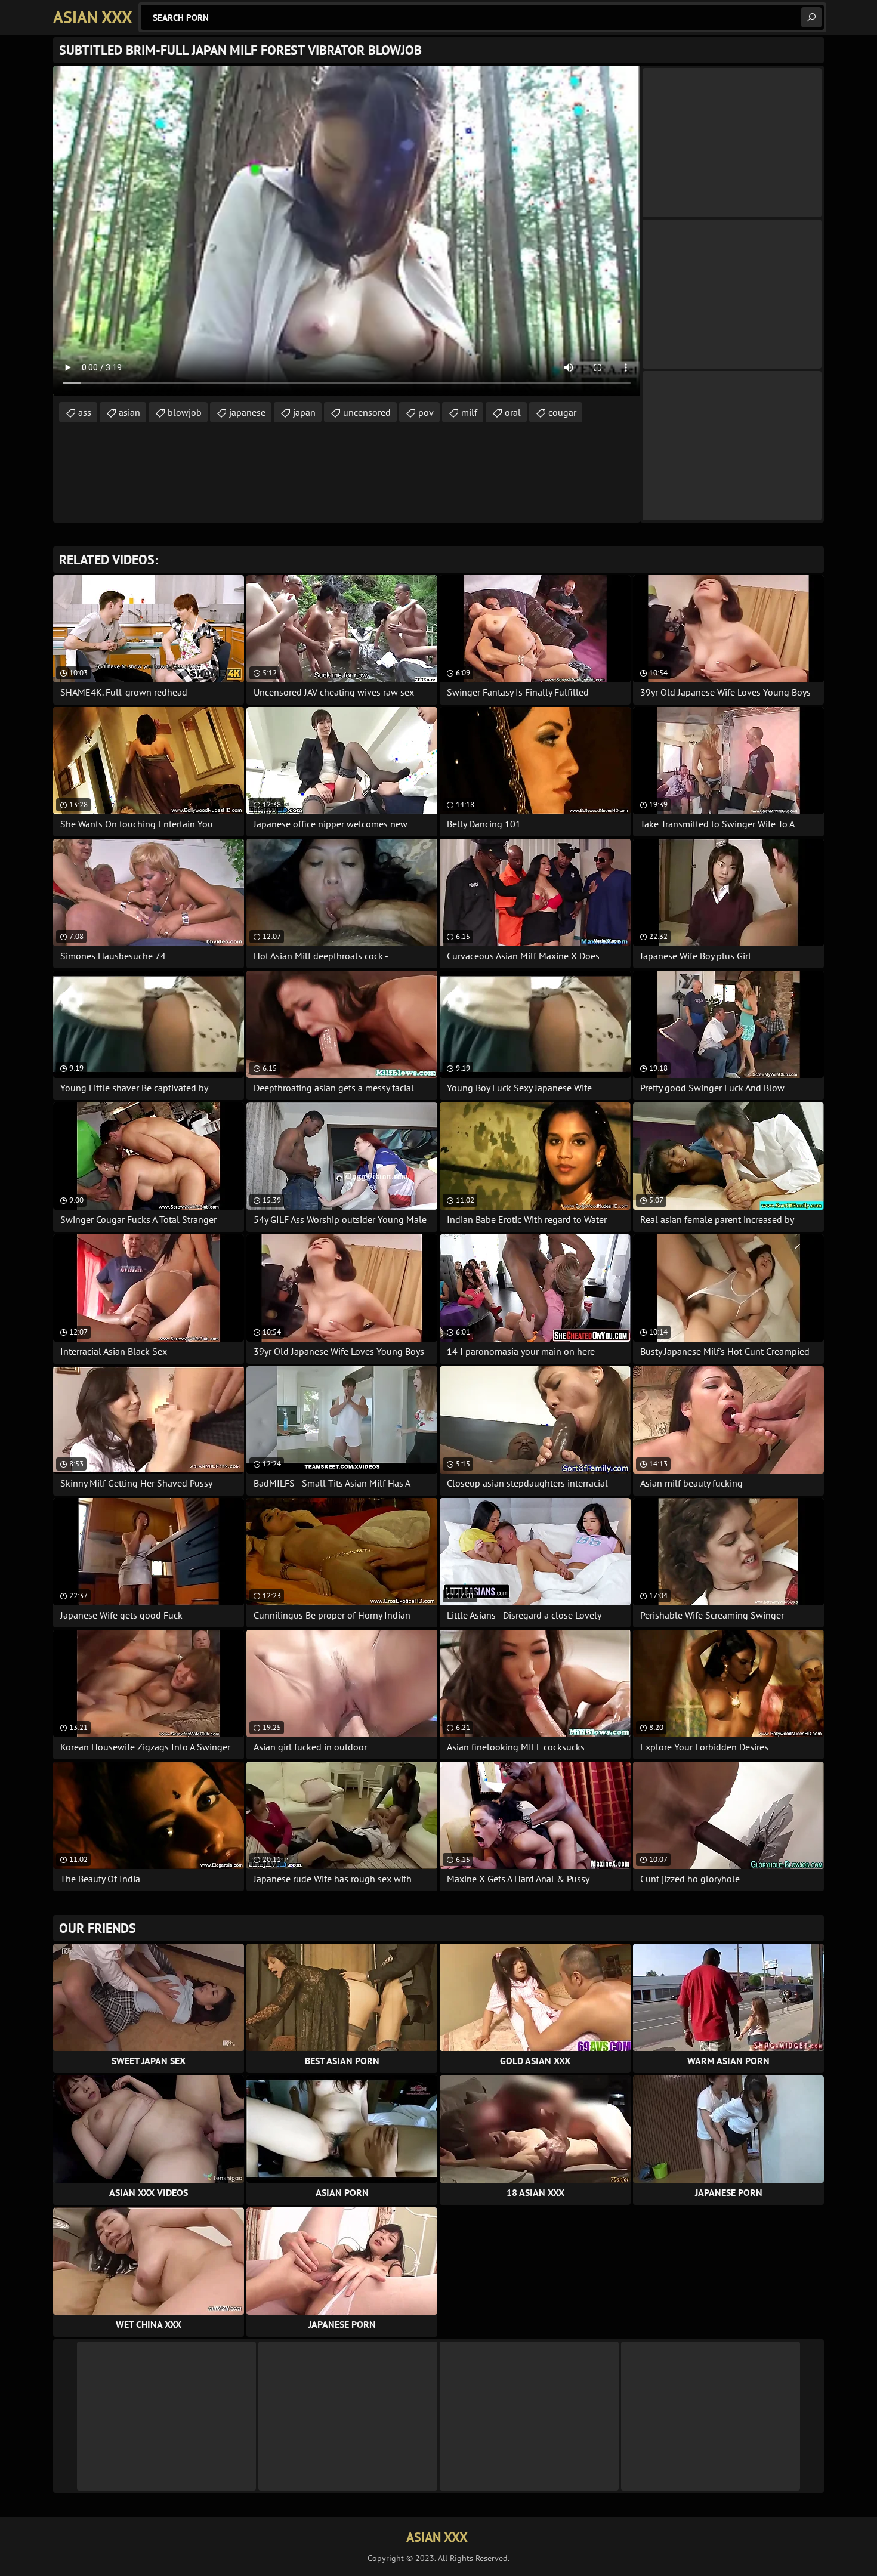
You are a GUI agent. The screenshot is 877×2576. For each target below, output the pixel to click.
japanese (247, 412)
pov (426, 412)
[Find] (811, 17)
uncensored (367, 412)
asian (129, 412)
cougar (562, 412)
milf (469, 412)
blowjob (185, 412)
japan (304, 412)
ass (85, 412)
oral (513, 412)
